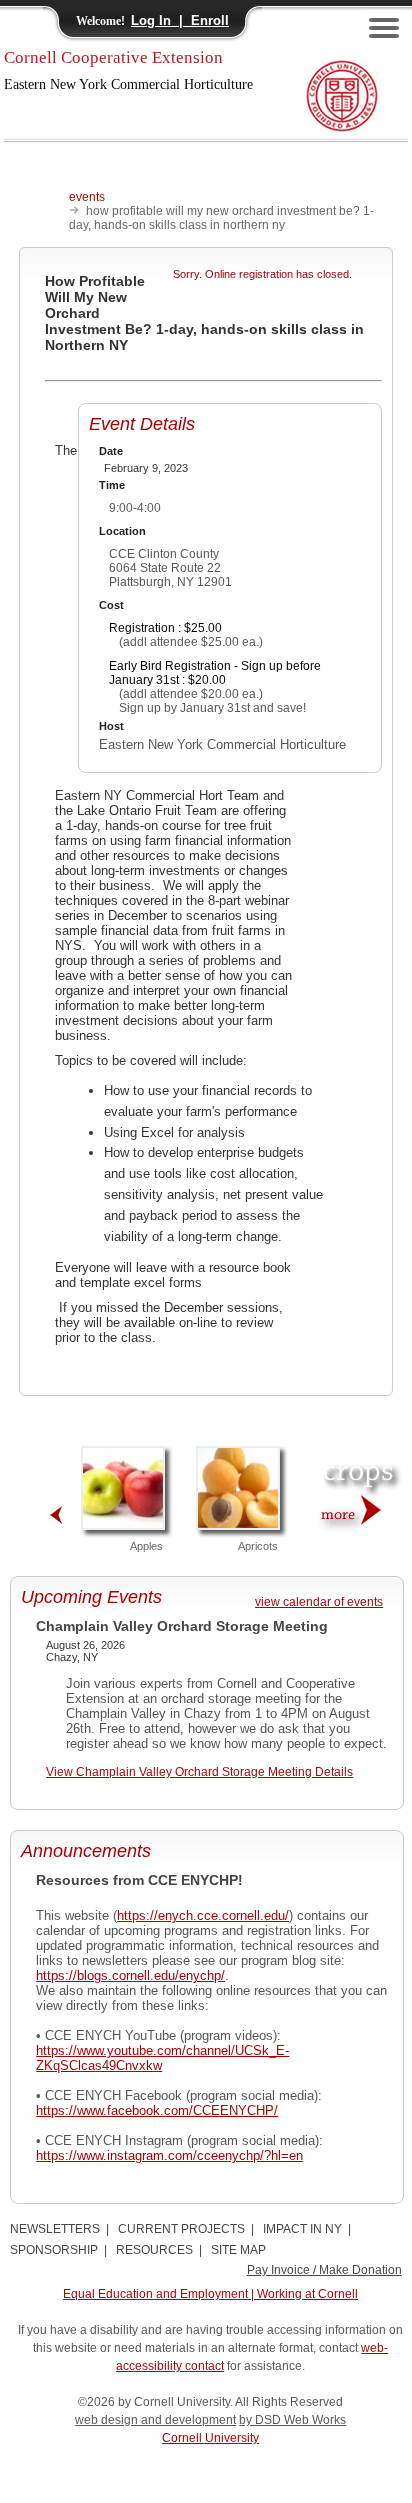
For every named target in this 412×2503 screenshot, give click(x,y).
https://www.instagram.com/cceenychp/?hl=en (169, 2155)
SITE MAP (238, 2250)
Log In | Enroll (180, 20)
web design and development (155, 2420)
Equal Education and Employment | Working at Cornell (210, 2294)
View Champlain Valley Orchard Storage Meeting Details (199, 1772)
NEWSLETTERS (55, 2229)
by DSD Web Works (292, 2420)
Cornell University (210, 2438)
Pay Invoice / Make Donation (324, 2270)
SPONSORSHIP (54, 2250)
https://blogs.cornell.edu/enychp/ (130, 1975)
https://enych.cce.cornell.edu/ (203, 1915)
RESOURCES (154, 2250)
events (87, 197)
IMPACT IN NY (302, 2229)
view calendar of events (319, 1602)
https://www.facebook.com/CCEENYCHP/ (157, 2110)
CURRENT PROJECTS (181, 2229)
